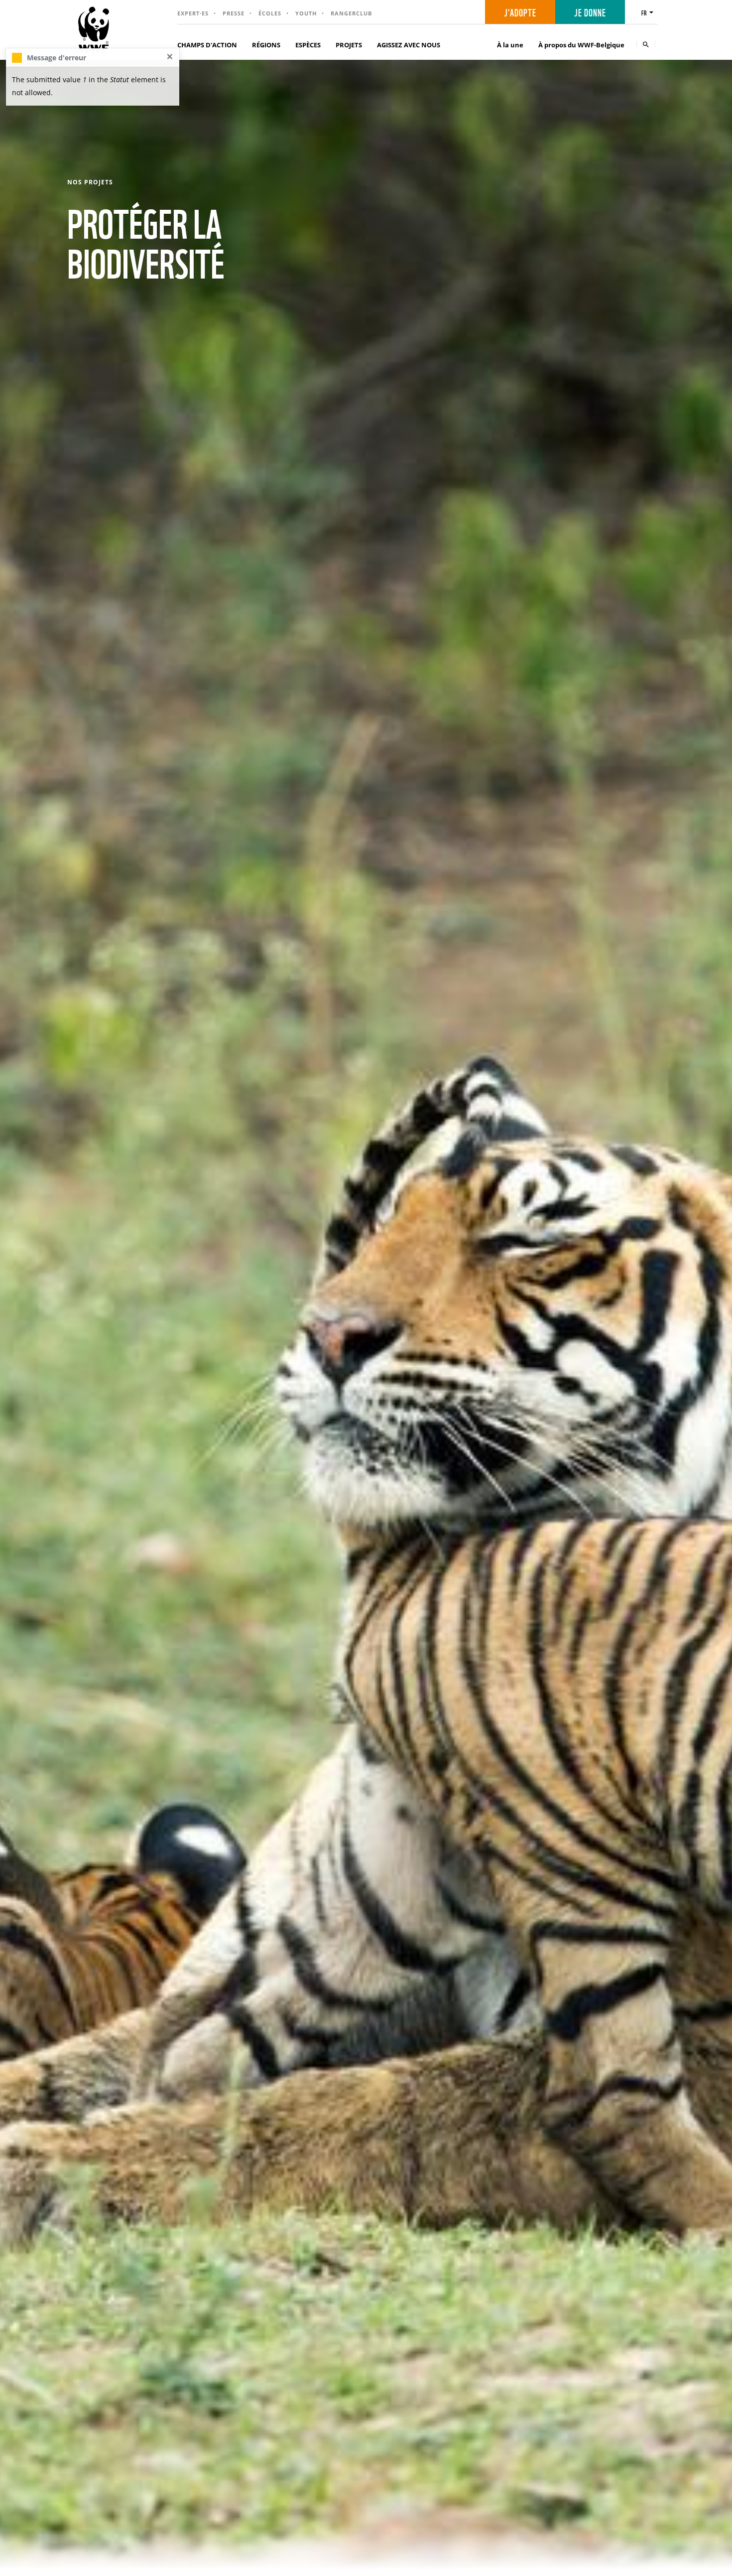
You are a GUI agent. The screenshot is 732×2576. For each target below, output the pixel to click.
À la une (510, 45)
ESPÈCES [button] (308, 45)
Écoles (270, 13)
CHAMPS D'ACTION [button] (207, 45)
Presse (234, 13)
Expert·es (193, 13)
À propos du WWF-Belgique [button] (581, 45)
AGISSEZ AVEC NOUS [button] (409, 45)
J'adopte (520, 12)
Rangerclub (351, 13)
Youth (306, 13)
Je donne (590, 12)
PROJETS (349, 45)
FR (644, 12)
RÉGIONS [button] (266, 45)
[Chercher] (646, 44)
